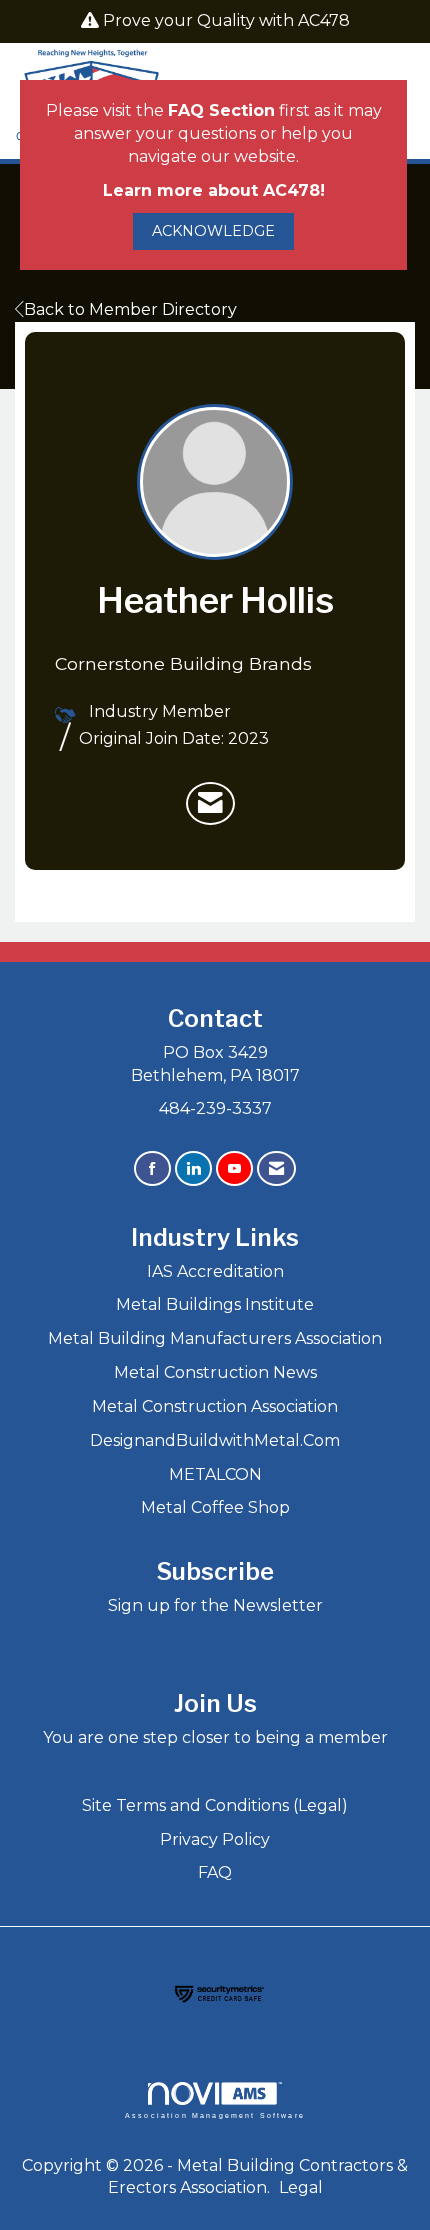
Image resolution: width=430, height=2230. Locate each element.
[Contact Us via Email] (276, 1168)
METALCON (215, 1474)
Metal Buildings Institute (215, 1304)
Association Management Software (215, 2115)
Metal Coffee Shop (215, 1507)
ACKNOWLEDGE (213, 231)
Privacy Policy (215, 1839)
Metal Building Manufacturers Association (215, 1338)
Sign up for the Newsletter (215, 1605)
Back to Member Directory (130, 309)
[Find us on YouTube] (234, 1168)
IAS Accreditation (215, 1271)
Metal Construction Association (215, 1406)
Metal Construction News (215, 1372)
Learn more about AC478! (214, 190)
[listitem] (210, 804)
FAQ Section (221, 110)
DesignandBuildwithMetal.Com (215, 1440)
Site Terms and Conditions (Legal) (215, 1805)
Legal (301, 2187)
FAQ (215, 1872)
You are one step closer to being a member (215, 1737)
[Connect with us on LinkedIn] (193, 1168)
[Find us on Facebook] (152, 1168)
